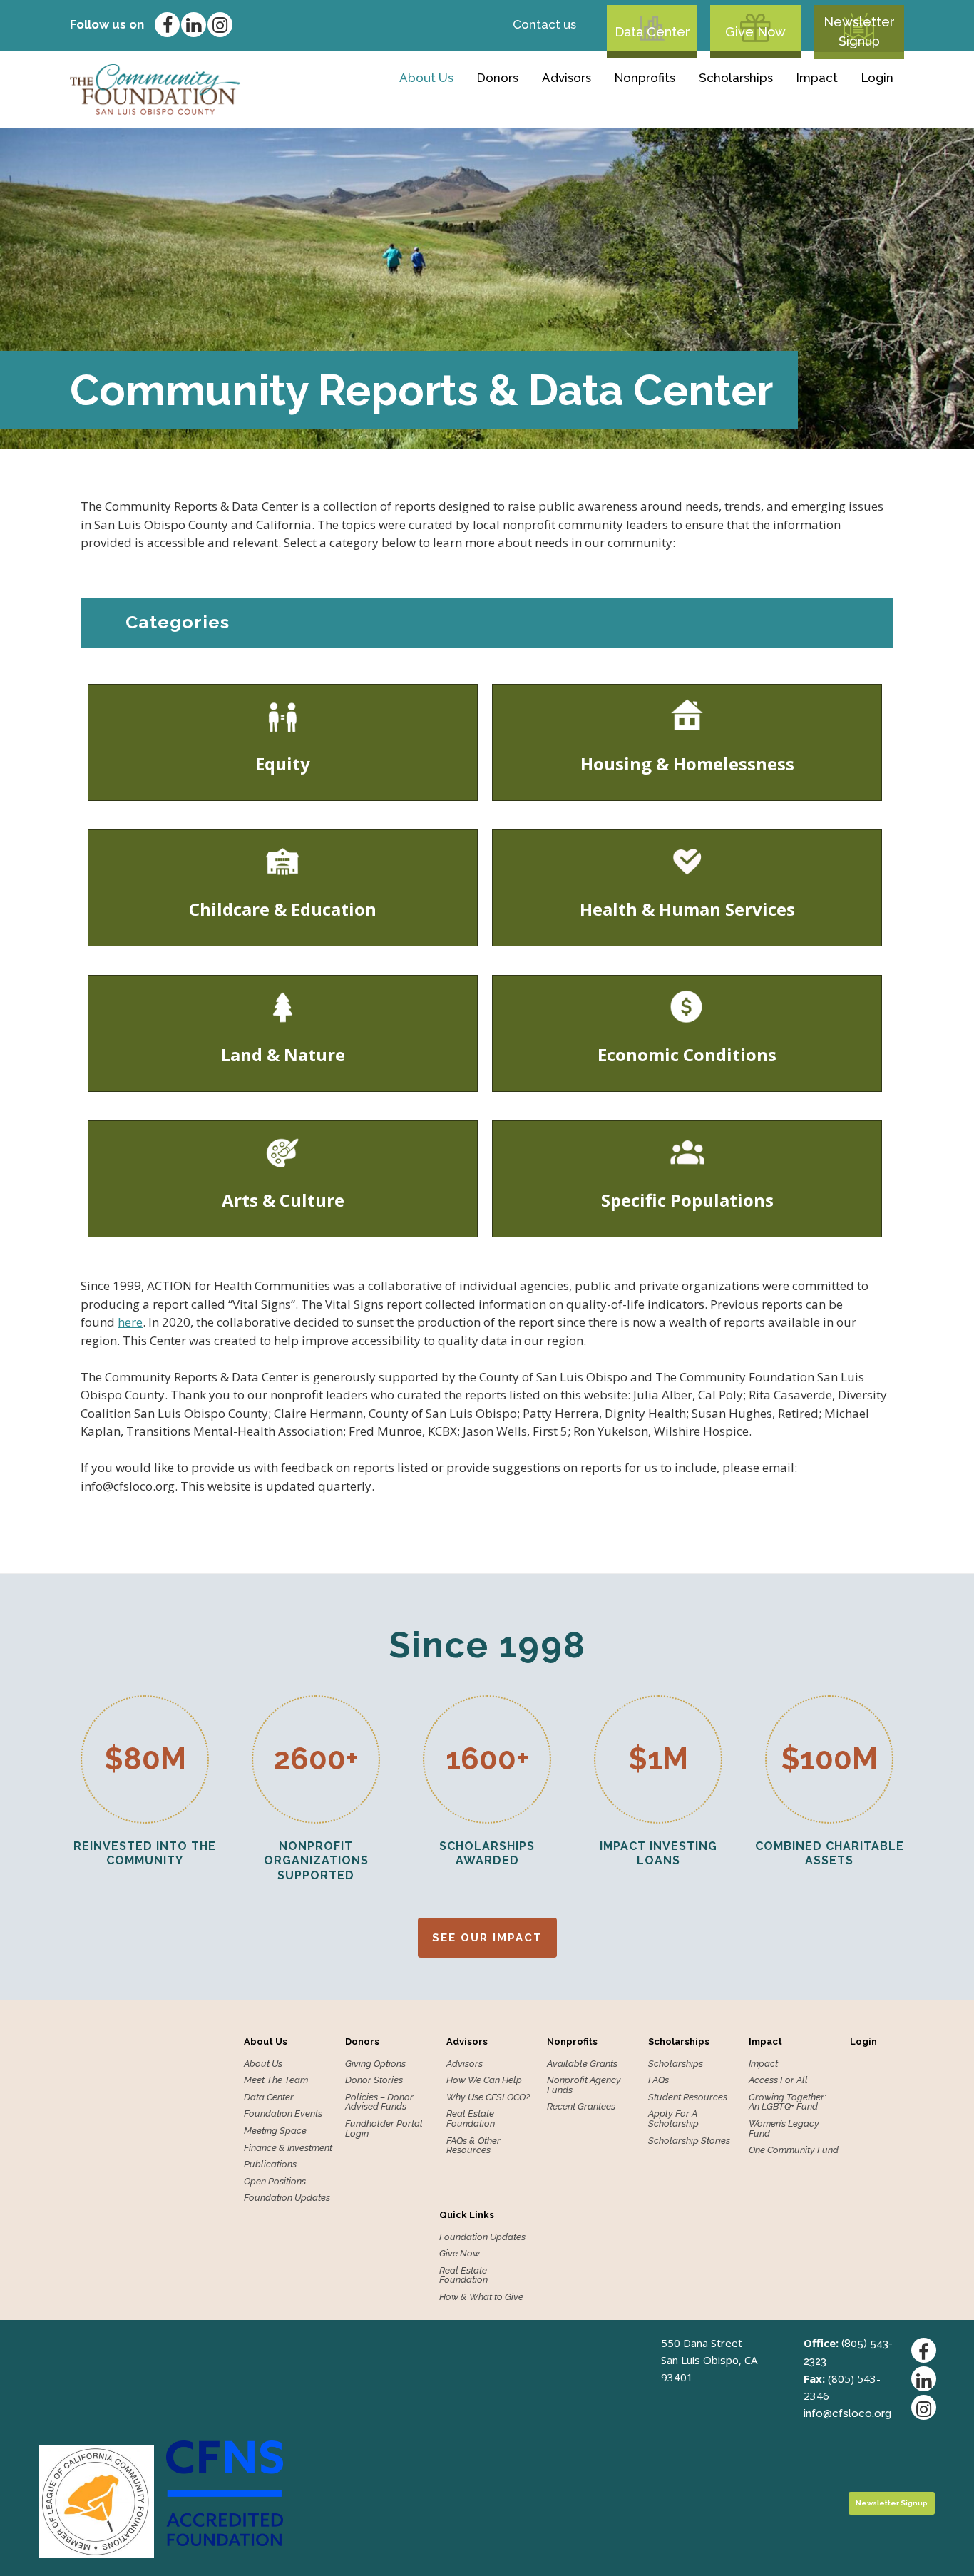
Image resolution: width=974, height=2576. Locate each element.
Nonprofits (645, 78)
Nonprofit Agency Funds (584, 2085)
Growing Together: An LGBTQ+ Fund (788, 2102)
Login (877, 78)
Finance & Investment (288, 2148)
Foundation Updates (287, 2198)
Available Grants (588, 106)
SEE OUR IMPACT (487, 1938)
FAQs (658, 2080)
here (130, 1322)
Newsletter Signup (859, 31)
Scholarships (736, 78)
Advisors (567, 78)
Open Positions (275, 2182)
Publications (270, 2164)
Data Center (652, 32)
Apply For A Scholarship (673, 2118)
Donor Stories (374, 2080)
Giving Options (428, 106)
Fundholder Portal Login (384, 2128)
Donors (498, 78)
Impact (817, 78)
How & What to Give (481, 2297)
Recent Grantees (581, 2107)
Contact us (544, 24)
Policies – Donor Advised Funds (379, 2102)
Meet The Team (276, 2080)
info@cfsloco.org (847, 2413)
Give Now (755, 32)
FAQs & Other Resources (473, 2146)
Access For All (778, 2080)
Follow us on (107, 24)
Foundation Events (283, 2114)
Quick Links (467, 2215)
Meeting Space (275, 2131)
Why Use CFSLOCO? (488, 2097)
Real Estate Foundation (471, 2118)
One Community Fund (794, 2150)
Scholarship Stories (689, 2141)
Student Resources (688, 2097)
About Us (426, 78)
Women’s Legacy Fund (784, 2128)
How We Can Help (484, 2080)
